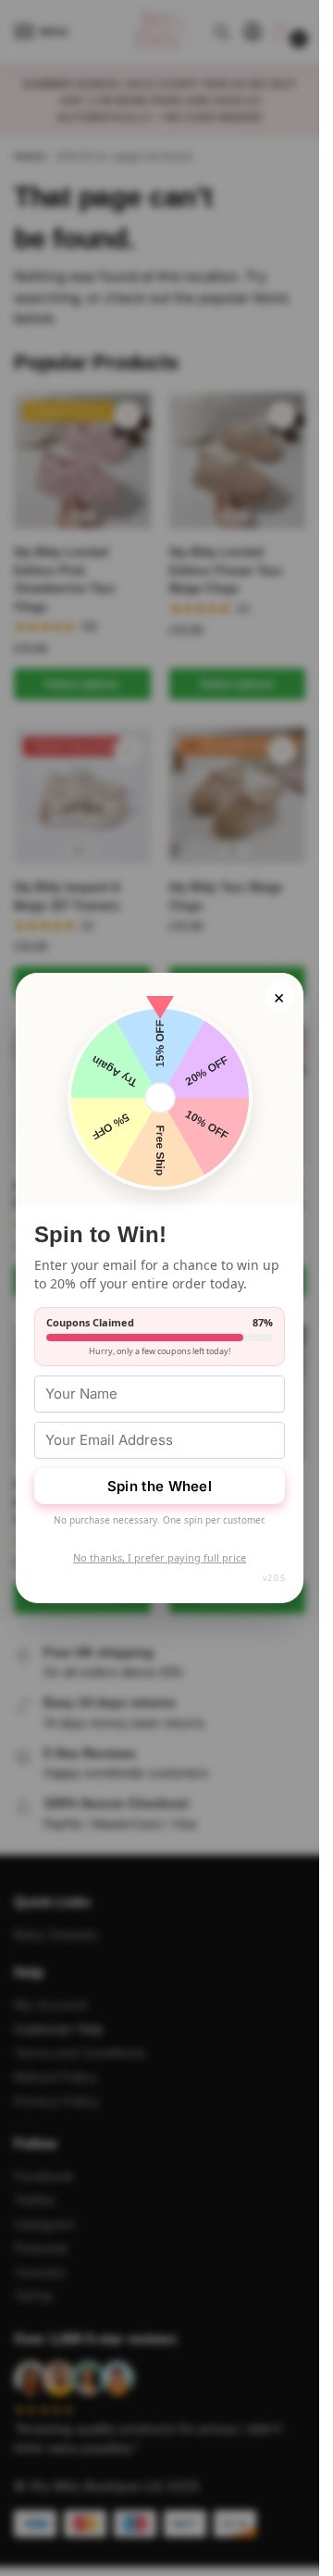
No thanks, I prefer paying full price (160, 1557)
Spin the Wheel (160, 1486)
